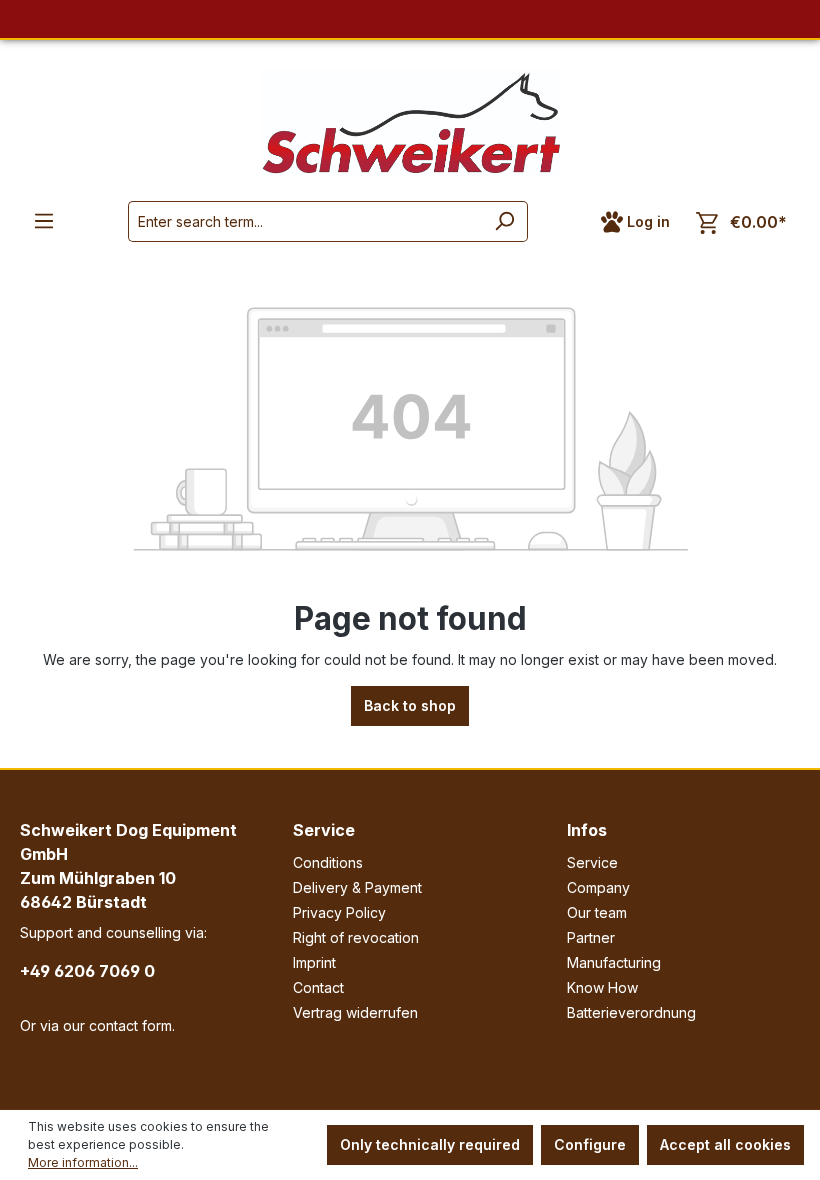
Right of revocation (356, 937)
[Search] (504, 221)
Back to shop (410, 705)
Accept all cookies (725, 1144)
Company (598, 887)
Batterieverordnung (631, 1012)
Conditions (328, 862)
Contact (318, 987)
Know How (602, 987)
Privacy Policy (339, 912)
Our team (597, 912)
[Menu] (44, 221)
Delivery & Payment (357, 887)
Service (324, 830)
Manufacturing (614, 962)
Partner (591, 937)
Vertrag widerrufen (355, 1012)
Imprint (314, 962)
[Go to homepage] (410, 122)
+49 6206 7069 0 (87, 971)
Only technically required (430, 1144)
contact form (130, 1025)
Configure (590, 1144)
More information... (83, 1162)
